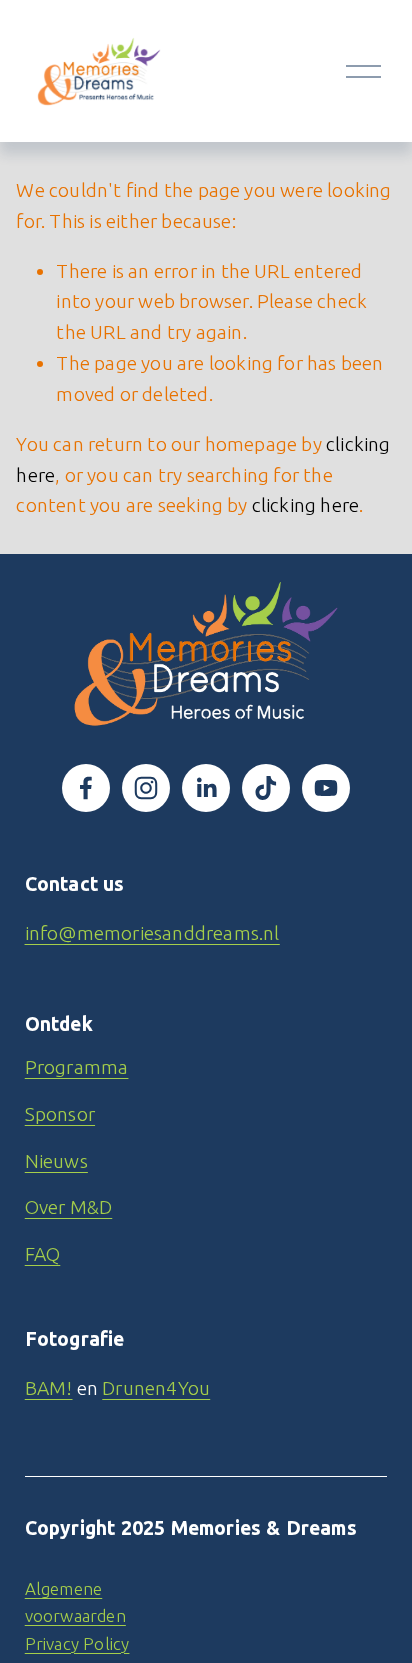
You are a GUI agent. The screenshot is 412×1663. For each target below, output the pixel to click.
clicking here (306, 505)
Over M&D (69, 1207)
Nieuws (56, 1161)
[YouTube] (326, 788)
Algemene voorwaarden (75, 1602)
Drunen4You (156, 1388)
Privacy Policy (77, 1643)
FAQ (43, 1254)
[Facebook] (86, 788)
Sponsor (60, 1114)
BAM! (49, 1388)
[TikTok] (266, 788)
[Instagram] (146, 788)
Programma (77, 1067)
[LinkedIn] (206, 788)
